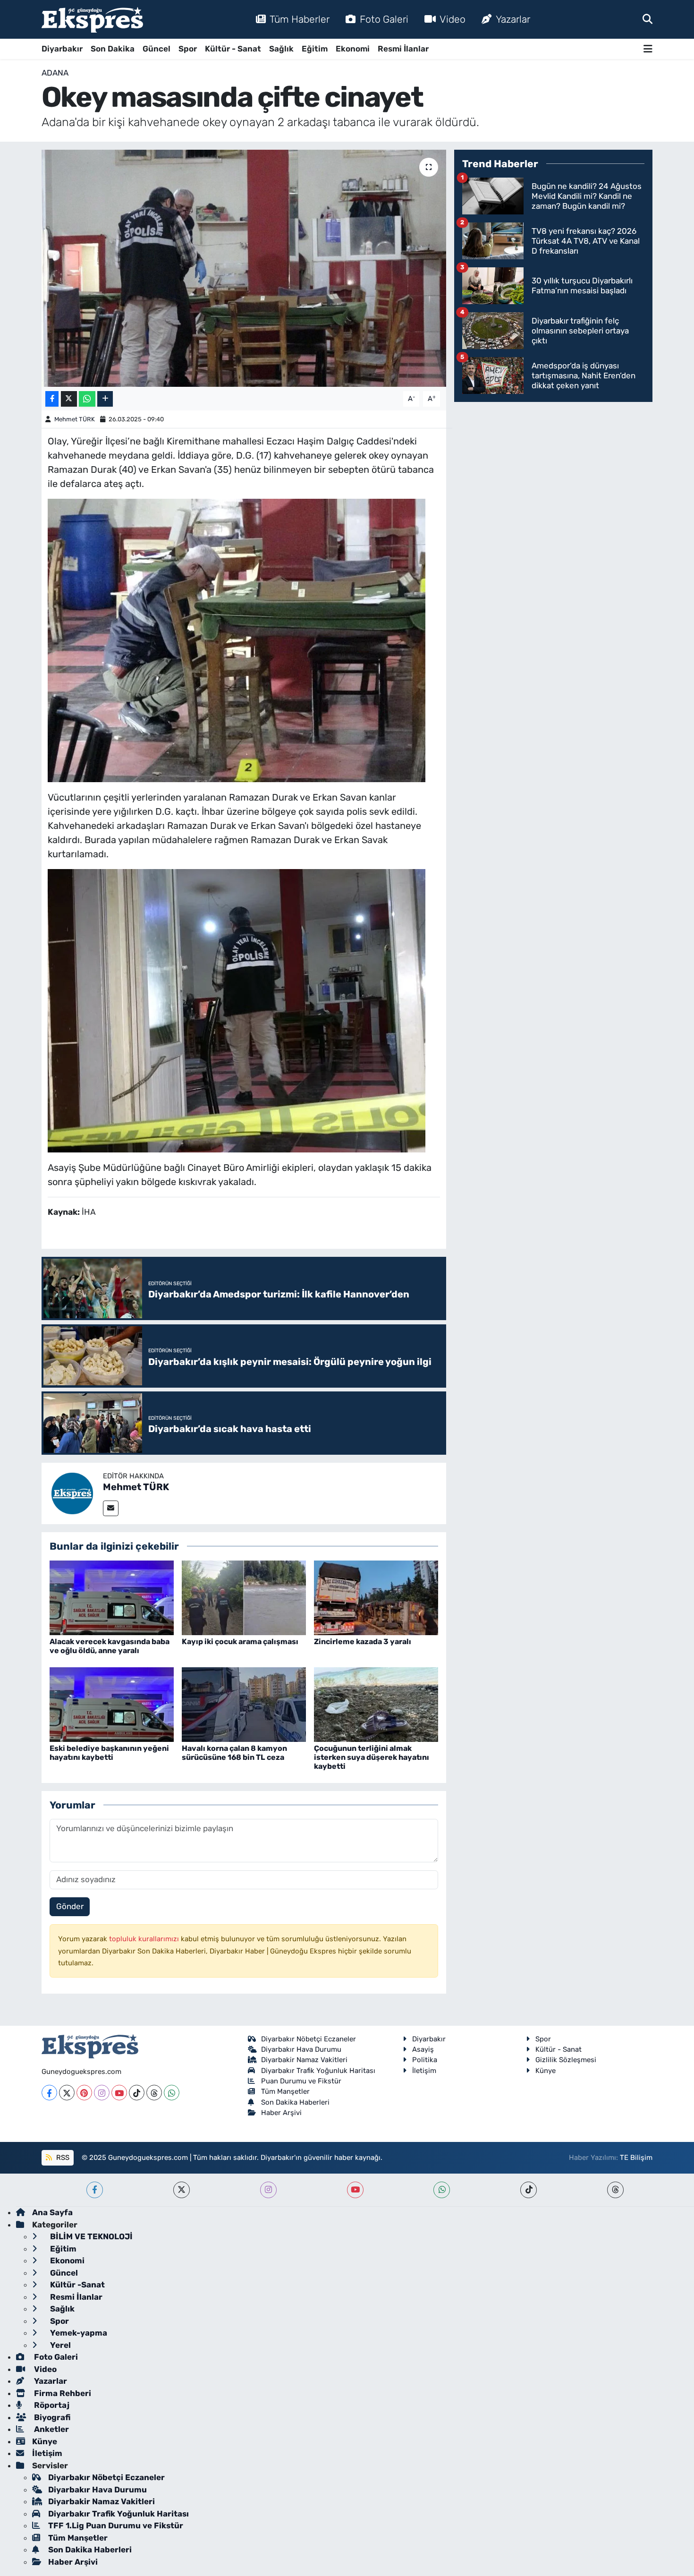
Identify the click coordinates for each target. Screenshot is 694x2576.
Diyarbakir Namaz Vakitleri (304, 2060)
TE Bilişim (636, 2158)
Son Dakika (113, 49)
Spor (188, 49)
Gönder (70, 1906)
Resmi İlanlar (403, 49)
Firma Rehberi (62, 2393)
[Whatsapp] (172, 2093)
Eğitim (315, 49)
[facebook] (95, 2190)
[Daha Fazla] (105, 399)
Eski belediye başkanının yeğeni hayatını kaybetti (109, 1753)
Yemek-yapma (78, 2333)
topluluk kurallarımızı (145, 1939)
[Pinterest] (84, 2093)
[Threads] (154, 2093)
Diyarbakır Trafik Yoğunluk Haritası (318, 2071)
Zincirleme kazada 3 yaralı (363, 1642)
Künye (546, 2071)
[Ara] (647, 19)
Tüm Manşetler (285, 2091)
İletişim (424, 2071)
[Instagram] (102, 2093)
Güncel (157, 49)
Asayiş (423, 2049)
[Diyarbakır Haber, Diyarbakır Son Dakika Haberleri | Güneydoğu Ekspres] (92, 20)
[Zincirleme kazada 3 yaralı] (376, 1597)
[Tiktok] (137, 2093)
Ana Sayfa (52, 2212)
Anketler (51, 2429)
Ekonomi (353, 49)
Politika (425, 2060)
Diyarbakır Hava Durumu (301, 2049)
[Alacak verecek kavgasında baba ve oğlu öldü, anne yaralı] (112, 1597)
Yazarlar (513, 19)
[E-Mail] (111, 1508)
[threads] (615, 2190)
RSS (62, 2158)
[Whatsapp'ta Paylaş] (87, 399)
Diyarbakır (62, 49)
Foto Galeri (384, 19)
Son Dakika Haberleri (295, 2102)
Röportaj (51, 2405)
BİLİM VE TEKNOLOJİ (90, 2236)
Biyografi (51, 2417)
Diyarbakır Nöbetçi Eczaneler (309, 2039)
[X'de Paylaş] (69, 399)
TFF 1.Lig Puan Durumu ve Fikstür (116, 2525)
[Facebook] (49, 2093)
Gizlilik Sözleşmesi (566, 2060)
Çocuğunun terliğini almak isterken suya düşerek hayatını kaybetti (372, 1757)
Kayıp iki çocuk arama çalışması (240, 1642)
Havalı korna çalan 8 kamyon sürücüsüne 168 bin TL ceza (234, 1753)
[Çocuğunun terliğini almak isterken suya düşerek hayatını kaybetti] (376, 1704)
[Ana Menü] (648, 49)
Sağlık (281, 49)
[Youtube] (119, 2093)
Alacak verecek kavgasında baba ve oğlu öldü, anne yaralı (110, 1646)
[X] (67, 2093)
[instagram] (268, 2190)
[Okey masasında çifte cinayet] (244, 268)
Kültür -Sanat (76, 2285)
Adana (55, 73)
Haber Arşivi (281, 2113)
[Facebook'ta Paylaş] (52, 399)
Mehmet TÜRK (75, 419)
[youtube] (355, 2190)
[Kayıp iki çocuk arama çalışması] (244, 1597)
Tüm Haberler (300, 19)
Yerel (59, 2345)
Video (453, 19)
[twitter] (182, 2190)
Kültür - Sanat (233, 49)
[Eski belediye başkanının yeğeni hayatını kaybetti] (112, 1704)
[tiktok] (529, 2190)
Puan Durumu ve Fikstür (301, 2081)
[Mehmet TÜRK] (72, 1493)
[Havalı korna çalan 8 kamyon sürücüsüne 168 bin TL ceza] (244, 1704)
